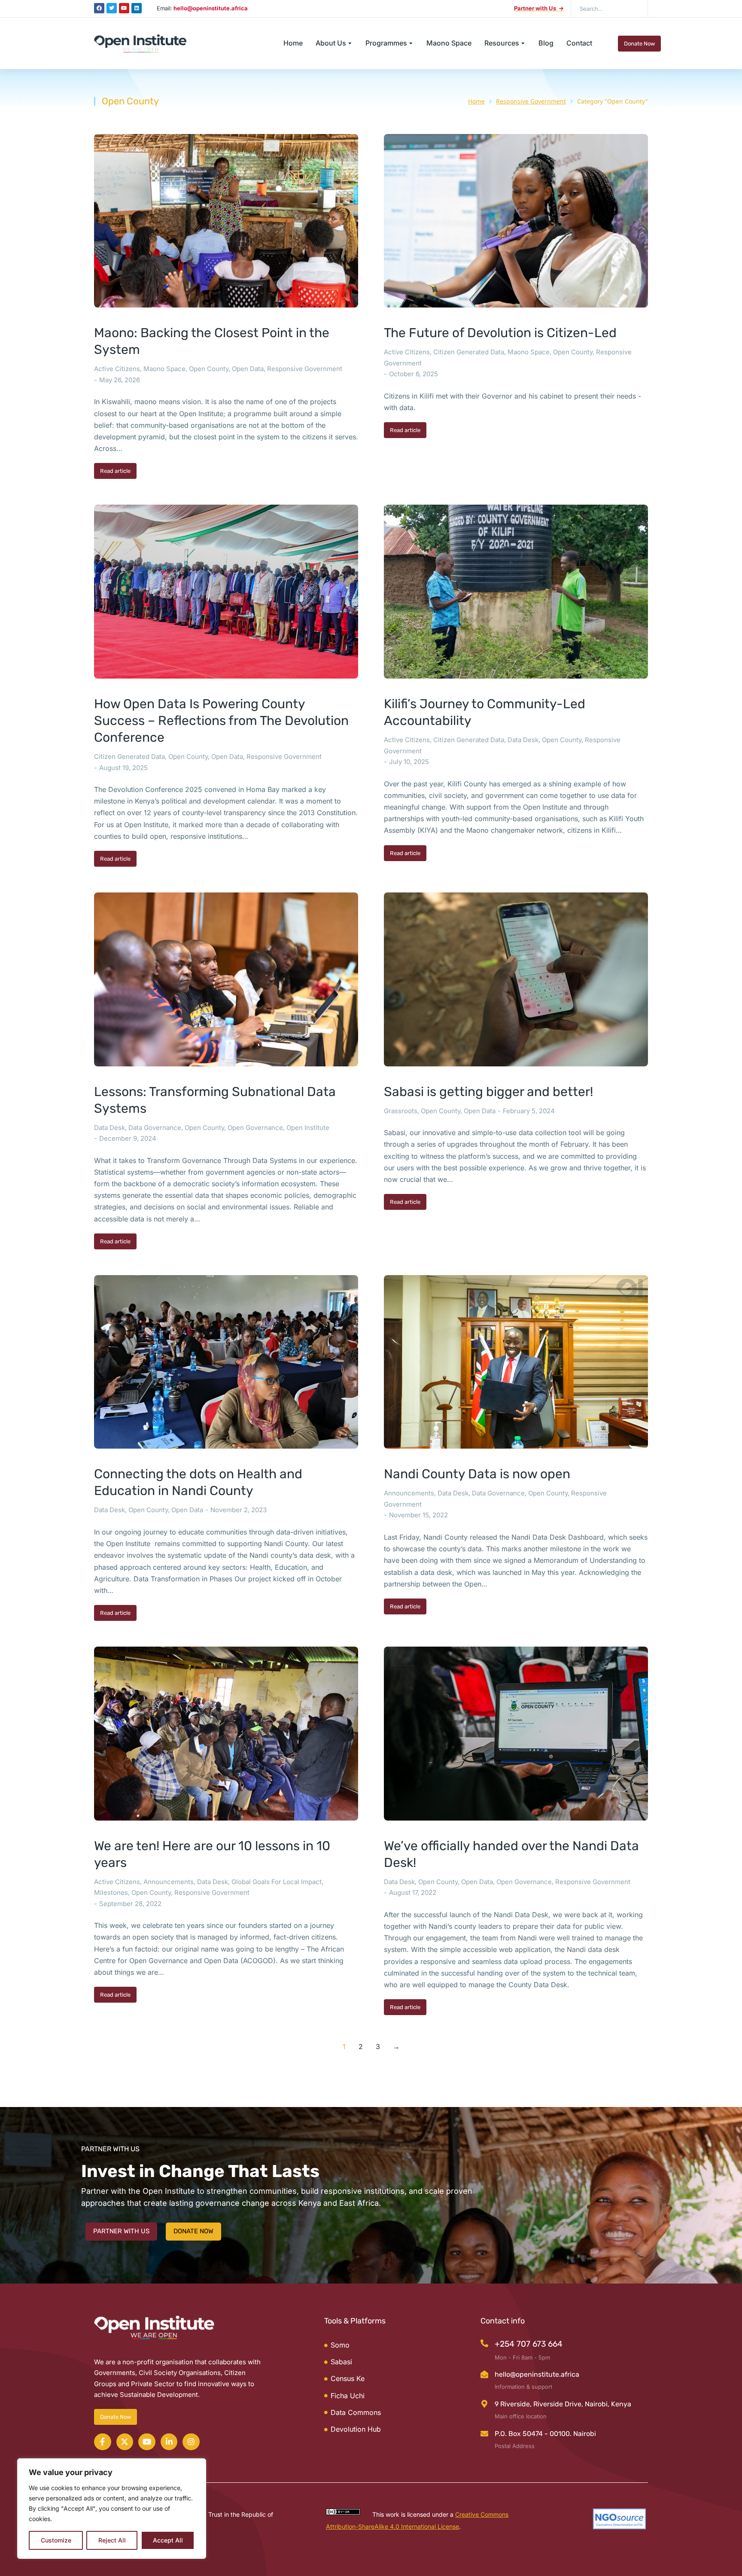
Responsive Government (305, 369)
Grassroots (401, 1111)
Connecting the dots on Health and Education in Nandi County (198, 1482)
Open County (209, 369)
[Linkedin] (137, 8)
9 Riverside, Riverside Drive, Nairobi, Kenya (563, 2404)
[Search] (635, 9)
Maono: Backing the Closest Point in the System (212, 341)
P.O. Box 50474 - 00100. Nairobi (545, 2434)
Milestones (111, 1892)
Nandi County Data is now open (477, 1474)
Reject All (112, 2540)
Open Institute (308, 1128)
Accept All (168, 2540)
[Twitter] (112, 8)
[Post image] (226, 221)
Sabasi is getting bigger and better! (488, 1092)
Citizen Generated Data (469, 352)
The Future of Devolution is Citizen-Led (500, 333)
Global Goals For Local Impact (277, 1882)
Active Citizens (117, 369)
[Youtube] (124, 8)
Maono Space (164, 369)
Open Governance (255, 1128)
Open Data (248, 369)
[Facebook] (99, 8)
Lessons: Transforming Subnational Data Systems (215, 1100)
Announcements (409, 1493)
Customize (56, 2540)
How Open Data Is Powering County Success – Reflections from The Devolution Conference (221, 721)
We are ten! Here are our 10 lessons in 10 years (212, 1854)
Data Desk (523, 740)
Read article (115, 471)
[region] (112, 2509)
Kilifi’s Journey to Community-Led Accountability (485, 712)
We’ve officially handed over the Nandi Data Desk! (511, 1854)
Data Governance (155, 1128)
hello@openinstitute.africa (537, 2374)
